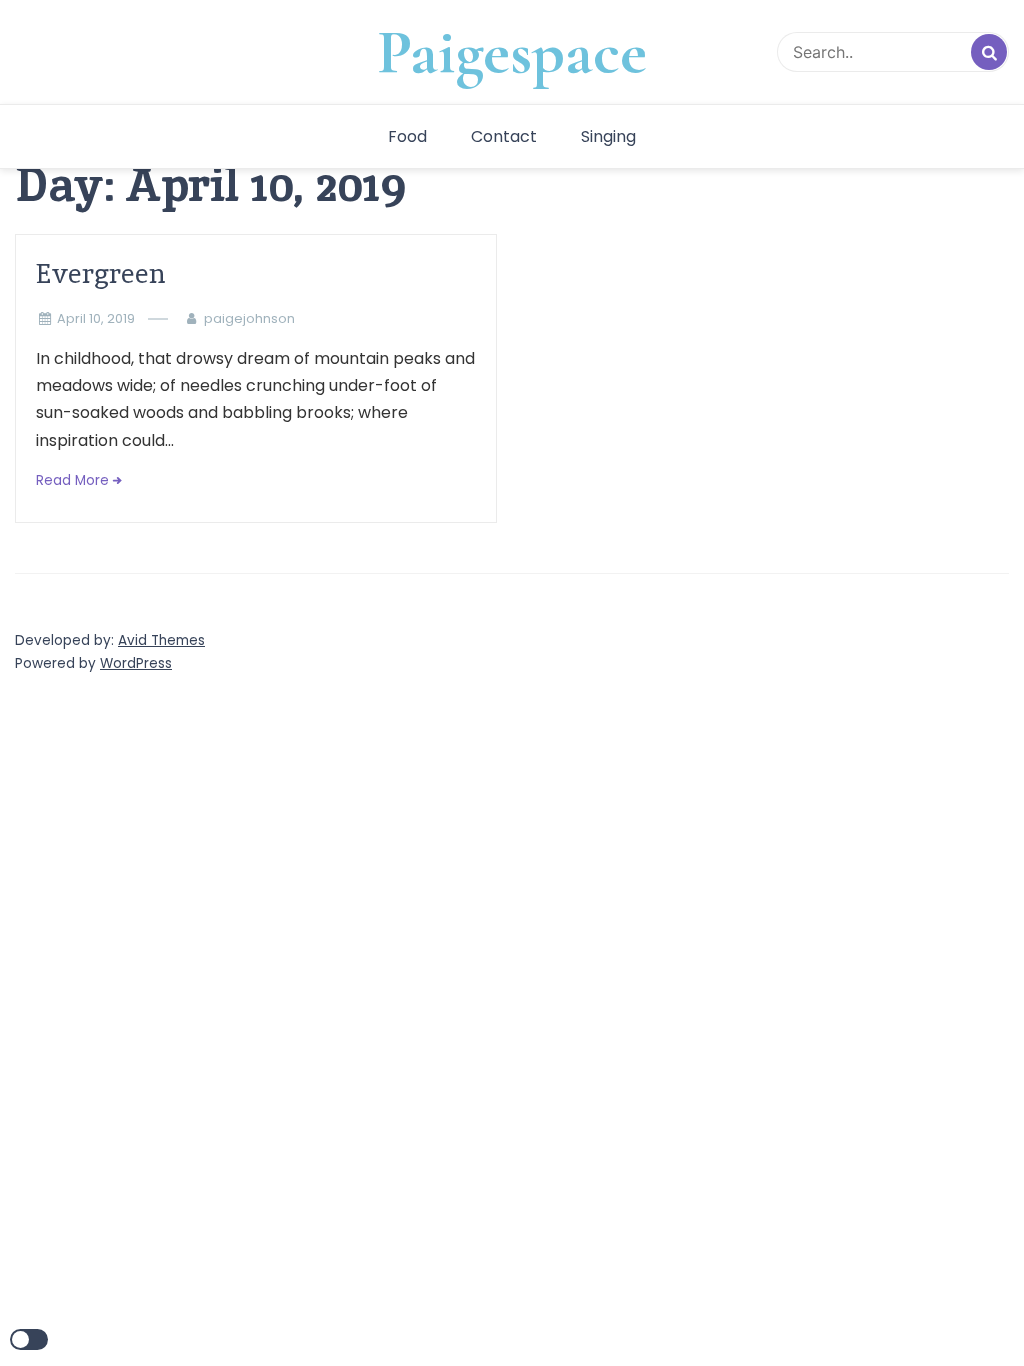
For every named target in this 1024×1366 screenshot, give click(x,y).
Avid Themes (161, 640)
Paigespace (512, 52)
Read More (72, 480)
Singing (608, 136)
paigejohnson (249, 318)
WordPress (136, 663)
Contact (504, 136)
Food (407, 136)
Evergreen (101, 273)
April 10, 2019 (96, 318)
